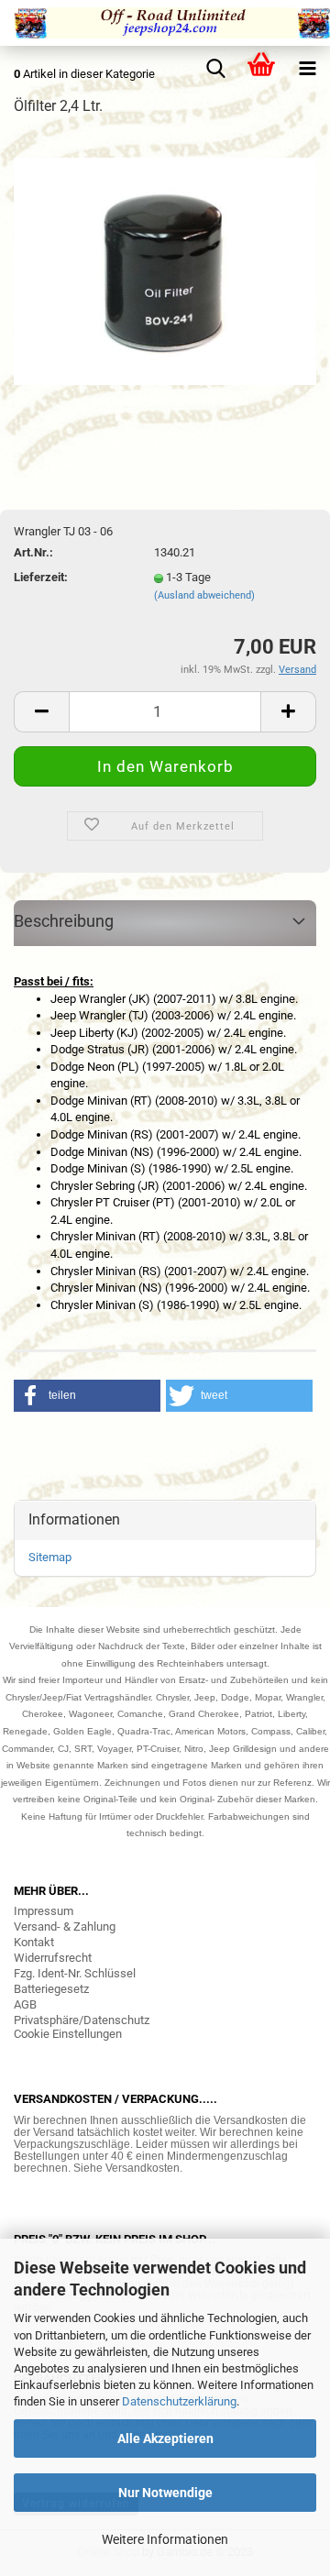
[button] (87, 1396)
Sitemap (50, 1557)
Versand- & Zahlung (65, 1926)
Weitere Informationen (165, 2539)
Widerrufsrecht (53, 1958)
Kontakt (34, 1942)
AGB (25, 2004)
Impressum (44, 1911)
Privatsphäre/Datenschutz (82, 2020)
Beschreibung (64, 921)
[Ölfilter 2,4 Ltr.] (165, 270)
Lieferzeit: (41, 577)
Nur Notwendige (165, 2493)
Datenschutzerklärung (179, 2401)
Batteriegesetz (51, 1989)
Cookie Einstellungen (68, 2034)
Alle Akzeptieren (165, 2438)
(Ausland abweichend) (204, 595)
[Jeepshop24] (165, 23)
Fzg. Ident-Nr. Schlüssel (75, 1973)
